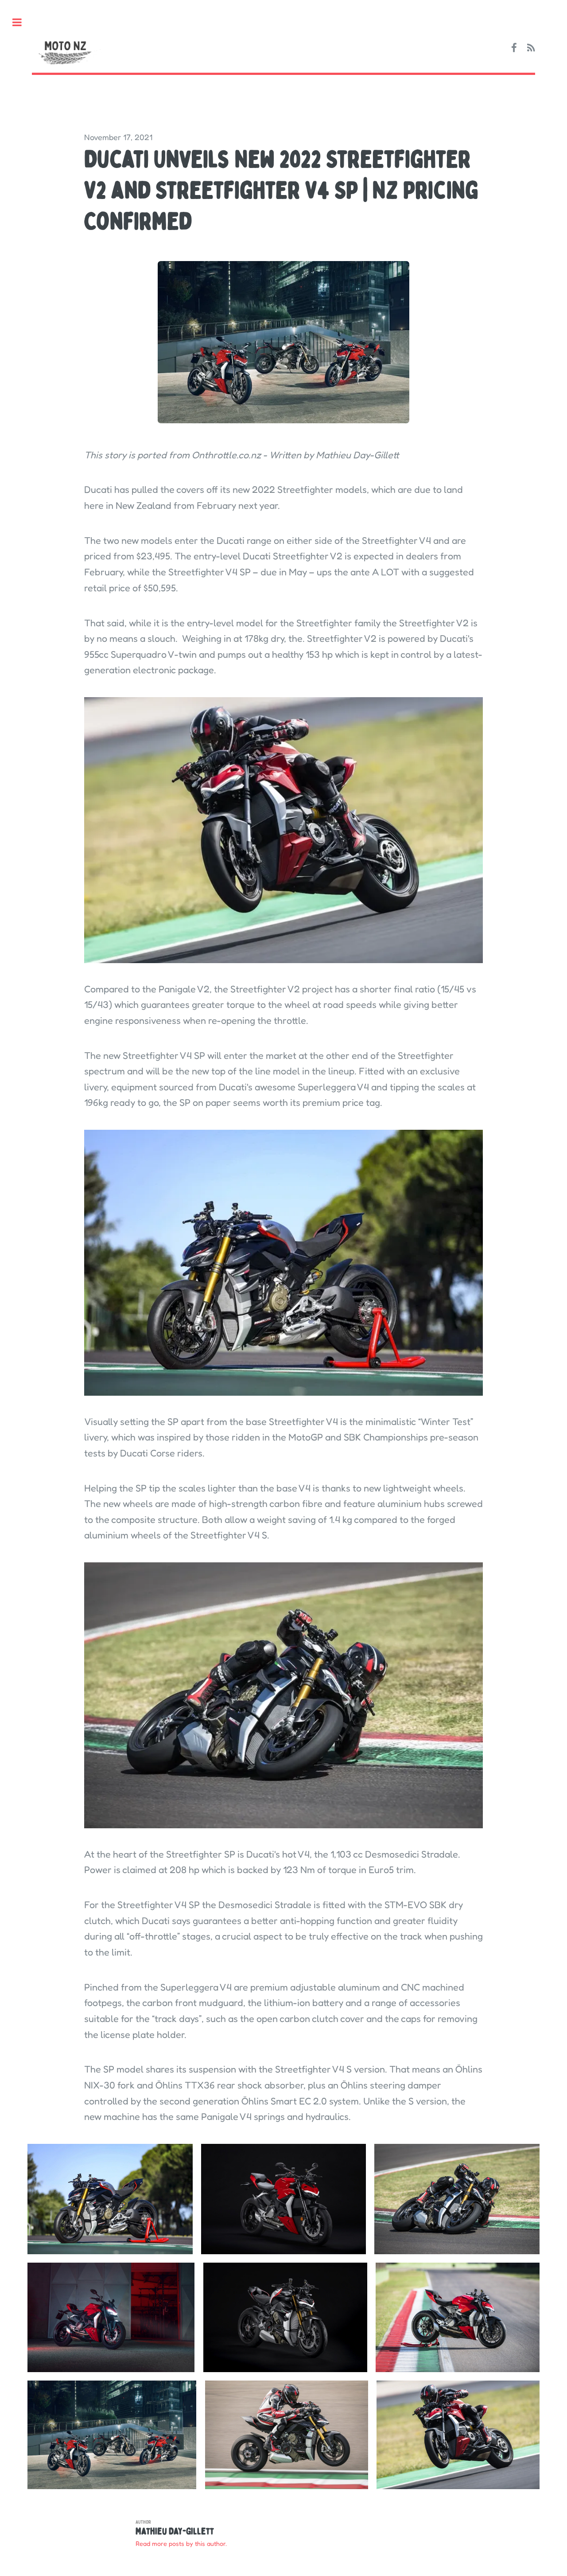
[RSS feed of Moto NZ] (531, 48)
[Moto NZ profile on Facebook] (514, 48)
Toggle (21, 22)
